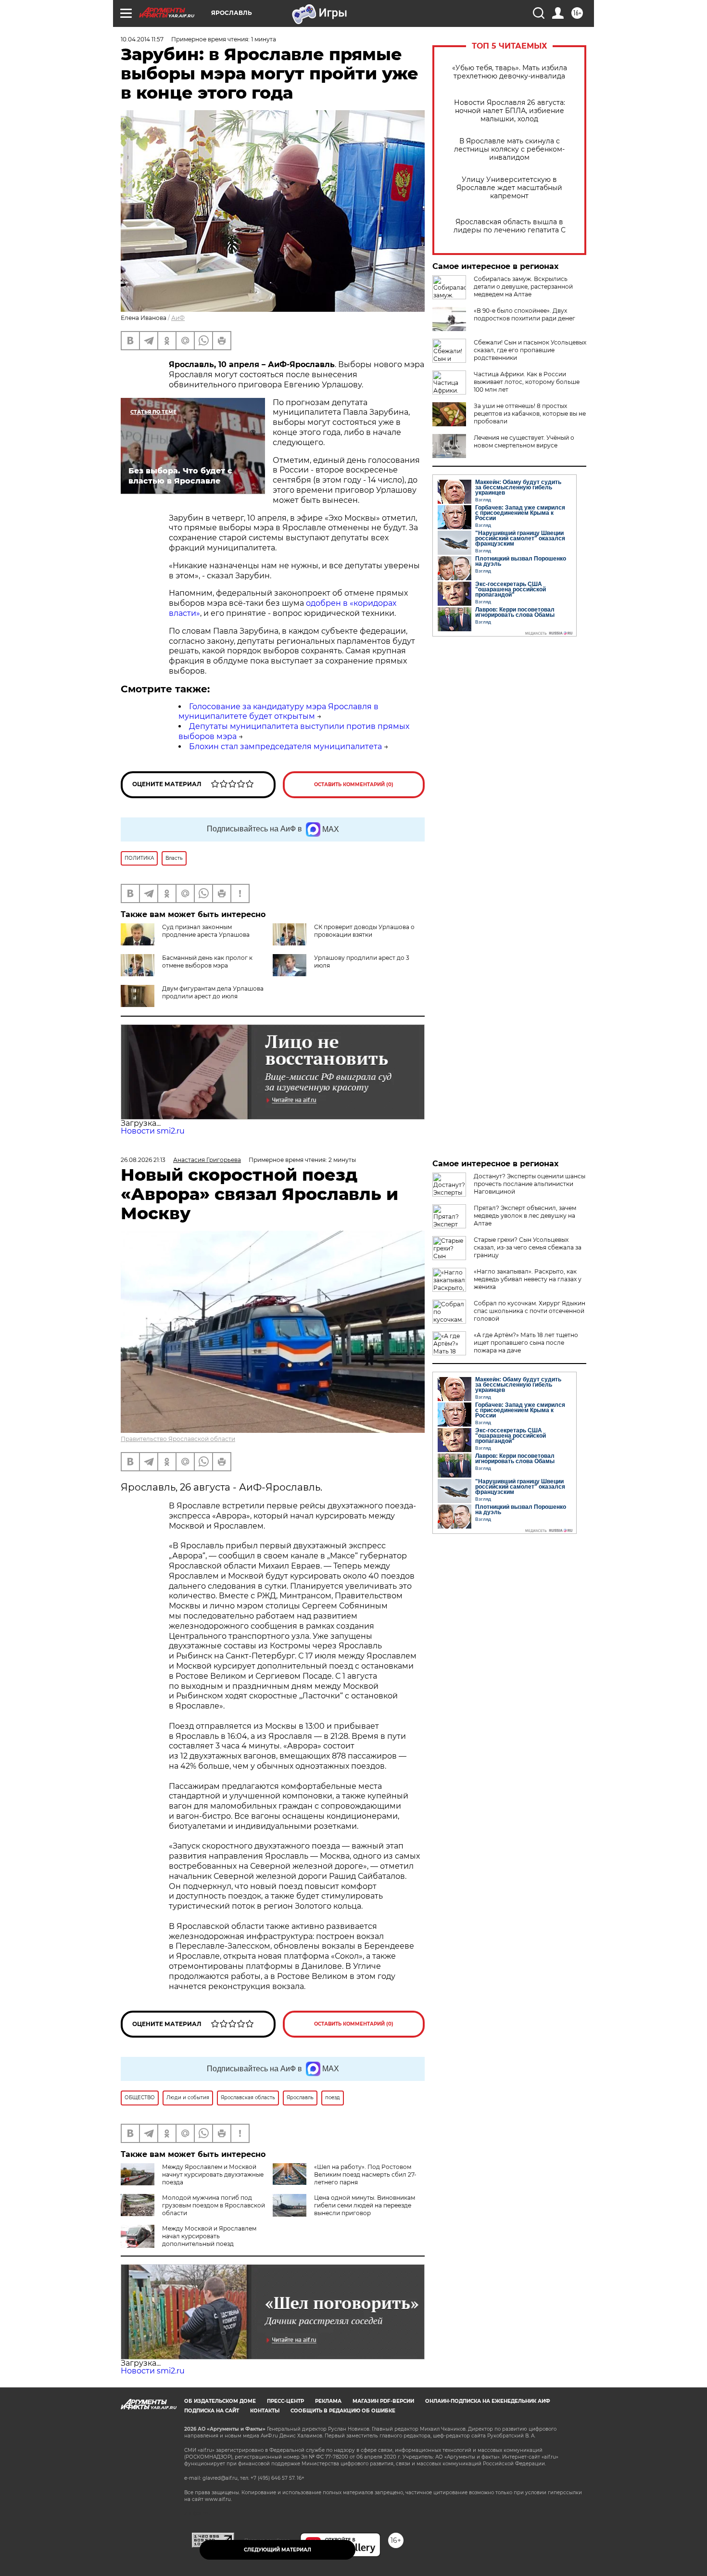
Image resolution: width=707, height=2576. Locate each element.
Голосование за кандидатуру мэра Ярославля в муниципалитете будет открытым (278, 712)
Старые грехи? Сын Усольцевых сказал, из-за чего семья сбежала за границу (528, 1247)
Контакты (265, 2411)
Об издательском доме (220, 2401)
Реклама (328, 2401)
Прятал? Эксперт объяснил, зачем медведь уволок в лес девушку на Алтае (525, 1216)
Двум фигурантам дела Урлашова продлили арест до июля (213, 992)
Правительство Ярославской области (178, 1439)
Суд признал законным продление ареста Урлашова (206, 931)
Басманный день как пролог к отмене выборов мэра (207, 962)
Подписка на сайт (212, 2411)
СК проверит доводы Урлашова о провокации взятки (364, 931)
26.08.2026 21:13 (143, 1160)
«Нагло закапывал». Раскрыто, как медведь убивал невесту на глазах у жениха (528, 1279)
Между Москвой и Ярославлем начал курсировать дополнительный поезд (209, 2236)
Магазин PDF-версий (383, 2401)
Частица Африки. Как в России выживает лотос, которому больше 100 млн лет (527, 382)
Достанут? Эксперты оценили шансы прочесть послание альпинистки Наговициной (530, 1184)
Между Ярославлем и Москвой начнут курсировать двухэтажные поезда (213, 2174)
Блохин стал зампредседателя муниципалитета (285, 746)
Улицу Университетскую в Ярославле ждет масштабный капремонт (509, 188)
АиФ (178, 318)
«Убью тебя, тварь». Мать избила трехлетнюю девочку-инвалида (510, 72)
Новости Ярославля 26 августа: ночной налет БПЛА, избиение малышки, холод (510, 111)
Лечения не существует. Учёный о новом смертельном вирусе (524, 441)
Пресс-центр (285, 2401)
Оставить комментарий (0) (354, 784)
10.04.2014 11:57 (142, 39)
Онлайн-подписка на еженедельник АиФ (488, 2401)
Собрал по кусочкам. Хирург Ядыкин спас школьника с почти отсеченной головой (530, 1311)
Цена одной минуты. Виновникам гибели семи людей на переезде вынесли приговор (365, 2205)
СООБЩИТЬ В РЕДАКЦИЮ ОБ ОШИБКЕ (343, 2411)
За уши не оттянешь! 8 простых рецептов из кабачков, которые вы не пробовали (530, 414)
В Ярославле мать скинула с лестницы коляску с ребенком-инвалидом (509, 149)
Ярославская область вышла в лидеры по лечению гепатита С (510, 226)
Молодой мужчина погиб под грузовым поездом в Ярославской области (214, 2205)
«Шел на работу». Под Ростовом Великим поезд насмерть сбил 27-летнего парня (365, 2174)
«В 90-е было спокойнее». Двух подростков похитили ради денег (524, 314)
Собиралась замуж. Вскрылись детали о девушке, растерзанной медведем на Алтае (523, 287)
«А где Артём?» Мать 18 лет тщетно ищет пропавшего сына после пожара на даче (526, 1343)
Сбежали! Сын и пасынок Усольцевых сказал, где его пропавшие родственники (530, 350)
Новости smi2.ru (153, 1131)
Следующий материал (278, 2550)
